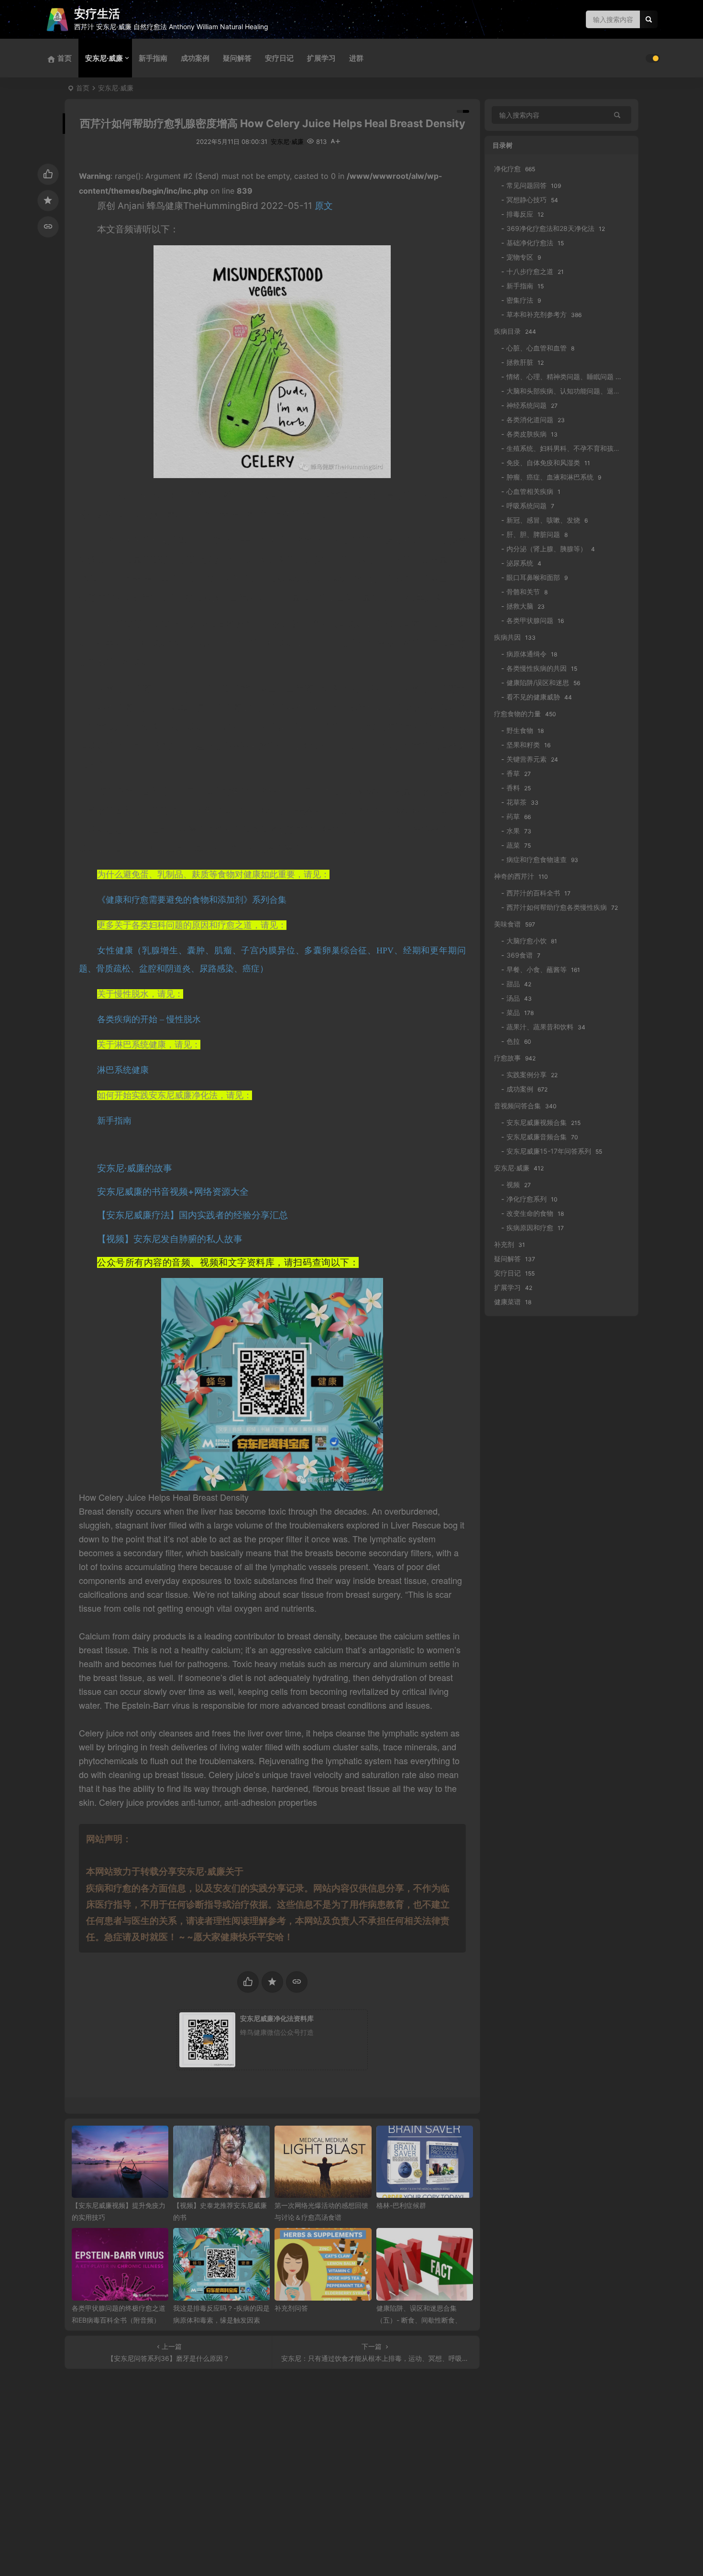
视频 (513, 1184)
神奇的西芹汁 (514, 876)
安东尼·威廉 (104, 58)
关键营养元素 (527, 759)
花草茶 (516, 802)
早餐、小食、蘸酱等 (537, 969)
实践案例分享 (527, 1075)
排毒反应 (520, 214)
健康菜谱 (507, 1302)
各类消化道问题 (530, 420)
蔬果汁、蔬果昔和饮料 (540, 1027)
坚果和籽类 (523, 745)
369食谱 (520, 955)
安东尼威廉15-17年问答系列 (549, 1151)
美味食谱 (507, 924)
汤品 (513, 998)
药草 (513, 816)
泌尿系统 (520, 563)
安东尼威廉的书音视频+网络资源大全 (173, 1192)
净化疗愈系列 (527, 1199)
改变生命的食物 (530, 1213)
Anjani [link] (131, 206)
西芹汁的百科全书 (533, 893)
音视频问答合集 (517, 1106)
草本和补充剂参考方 (537, 314)
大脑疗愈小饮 (527, 941)
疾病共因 (507, 637)
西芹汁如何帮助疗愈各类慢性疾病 (557, 907)
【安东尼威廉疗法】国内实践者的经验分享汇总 (192, 1215)
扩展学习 (321, 58)
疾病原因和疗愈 (530, 1228)
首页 (83, 88)
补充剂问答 (291, 2308)
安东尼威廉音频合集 (537, 1137)
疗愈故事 (507, 1058)
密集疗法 (520, 300)
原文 (324, 206)
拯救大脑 (520, 606)
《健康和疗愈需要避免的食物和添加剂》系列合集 (192, 900)
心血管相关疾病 (530, 491)
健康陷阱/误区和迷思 (538, 682)
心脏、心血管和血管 (537, 348)
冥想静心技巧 (527, 200)
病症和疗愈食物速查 (537, 859)
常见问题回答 (527, 185)
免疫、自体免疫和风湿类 (543, 463)
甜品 (513, 984)
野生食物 (520, 730)
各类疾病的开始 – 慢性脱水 (149, 1019)
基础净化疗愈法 (530, 243)
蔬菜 (513, 845)
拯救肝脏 (520, 362)
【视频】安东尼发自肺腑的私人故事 (170, 1239)
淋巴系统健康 (123, 1070)
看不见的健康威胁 (533, 697)
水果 (513, 831)
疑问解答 (237, 58)
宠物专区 (520, 257)
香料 (513, 788)
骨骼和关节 (523, 592)
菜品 (513, 1012)
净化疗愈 (507, 169)
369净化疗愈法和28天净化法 (550, 228)
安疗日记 (279, 58)
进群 (356, 58)
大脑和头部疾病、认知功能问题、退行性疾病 (573, 391)
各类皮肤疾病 (527, 434)
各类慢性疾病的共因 (537, 668)
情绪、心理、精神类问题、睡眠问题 (560, 377)
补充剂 (504, 1244)
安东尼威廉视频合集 (537, 1122)
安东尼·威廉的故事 (135, 1168)
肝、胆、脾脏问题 (533, 534)
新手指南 (153, 58)
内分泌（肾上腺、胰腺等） (547, 549)
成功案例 (195, 58)
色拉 (513, 1041)
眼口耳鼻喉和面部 (533, 577)
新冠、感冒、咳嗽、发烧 (543, 520)
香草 (513, 773)
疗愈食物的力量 (517, 714)
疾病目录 (507, 331)
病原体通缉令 (527, 654)
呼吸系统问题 (527, 506)
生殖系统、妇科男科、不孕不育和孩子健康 (570, 448)
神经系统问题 (527, 405)
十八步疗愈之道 (530, 271)
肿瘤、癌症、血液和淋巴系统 (550, 477)
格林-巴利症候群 (401, 2205)
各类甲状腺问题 (530, 620)
